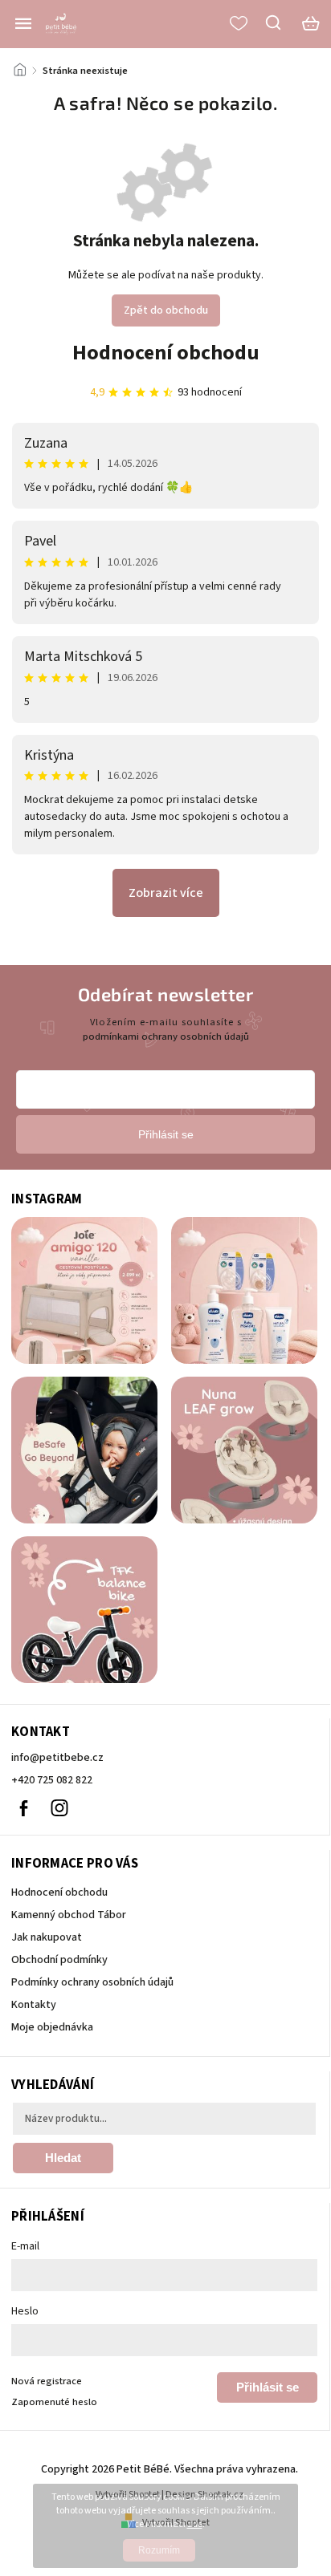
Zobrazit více (166, 893)
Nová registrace (47, 2381)
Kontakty (34, 2005)
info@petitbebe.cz (57, 1758)
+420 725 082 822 (52, 1780)
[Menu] (23, 23)
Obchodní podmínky (59, 1960)
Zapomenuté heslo (54, 2402)
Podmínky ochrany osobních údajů (92, 1982)
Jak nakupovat (47, 1937)
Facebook (23, 1808)
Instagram (59, 1808)
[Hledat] (274, 22)
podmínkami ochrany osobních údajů (166, 1036)
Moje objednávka (52, 2027)
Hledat (63, 2158)
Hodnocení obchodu (166, 353)
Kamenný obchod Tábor (69, 1915)
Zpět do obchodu (166, 310)
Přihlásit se (268, 2387)
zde (195, 2524)
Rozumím (159, 2550)
